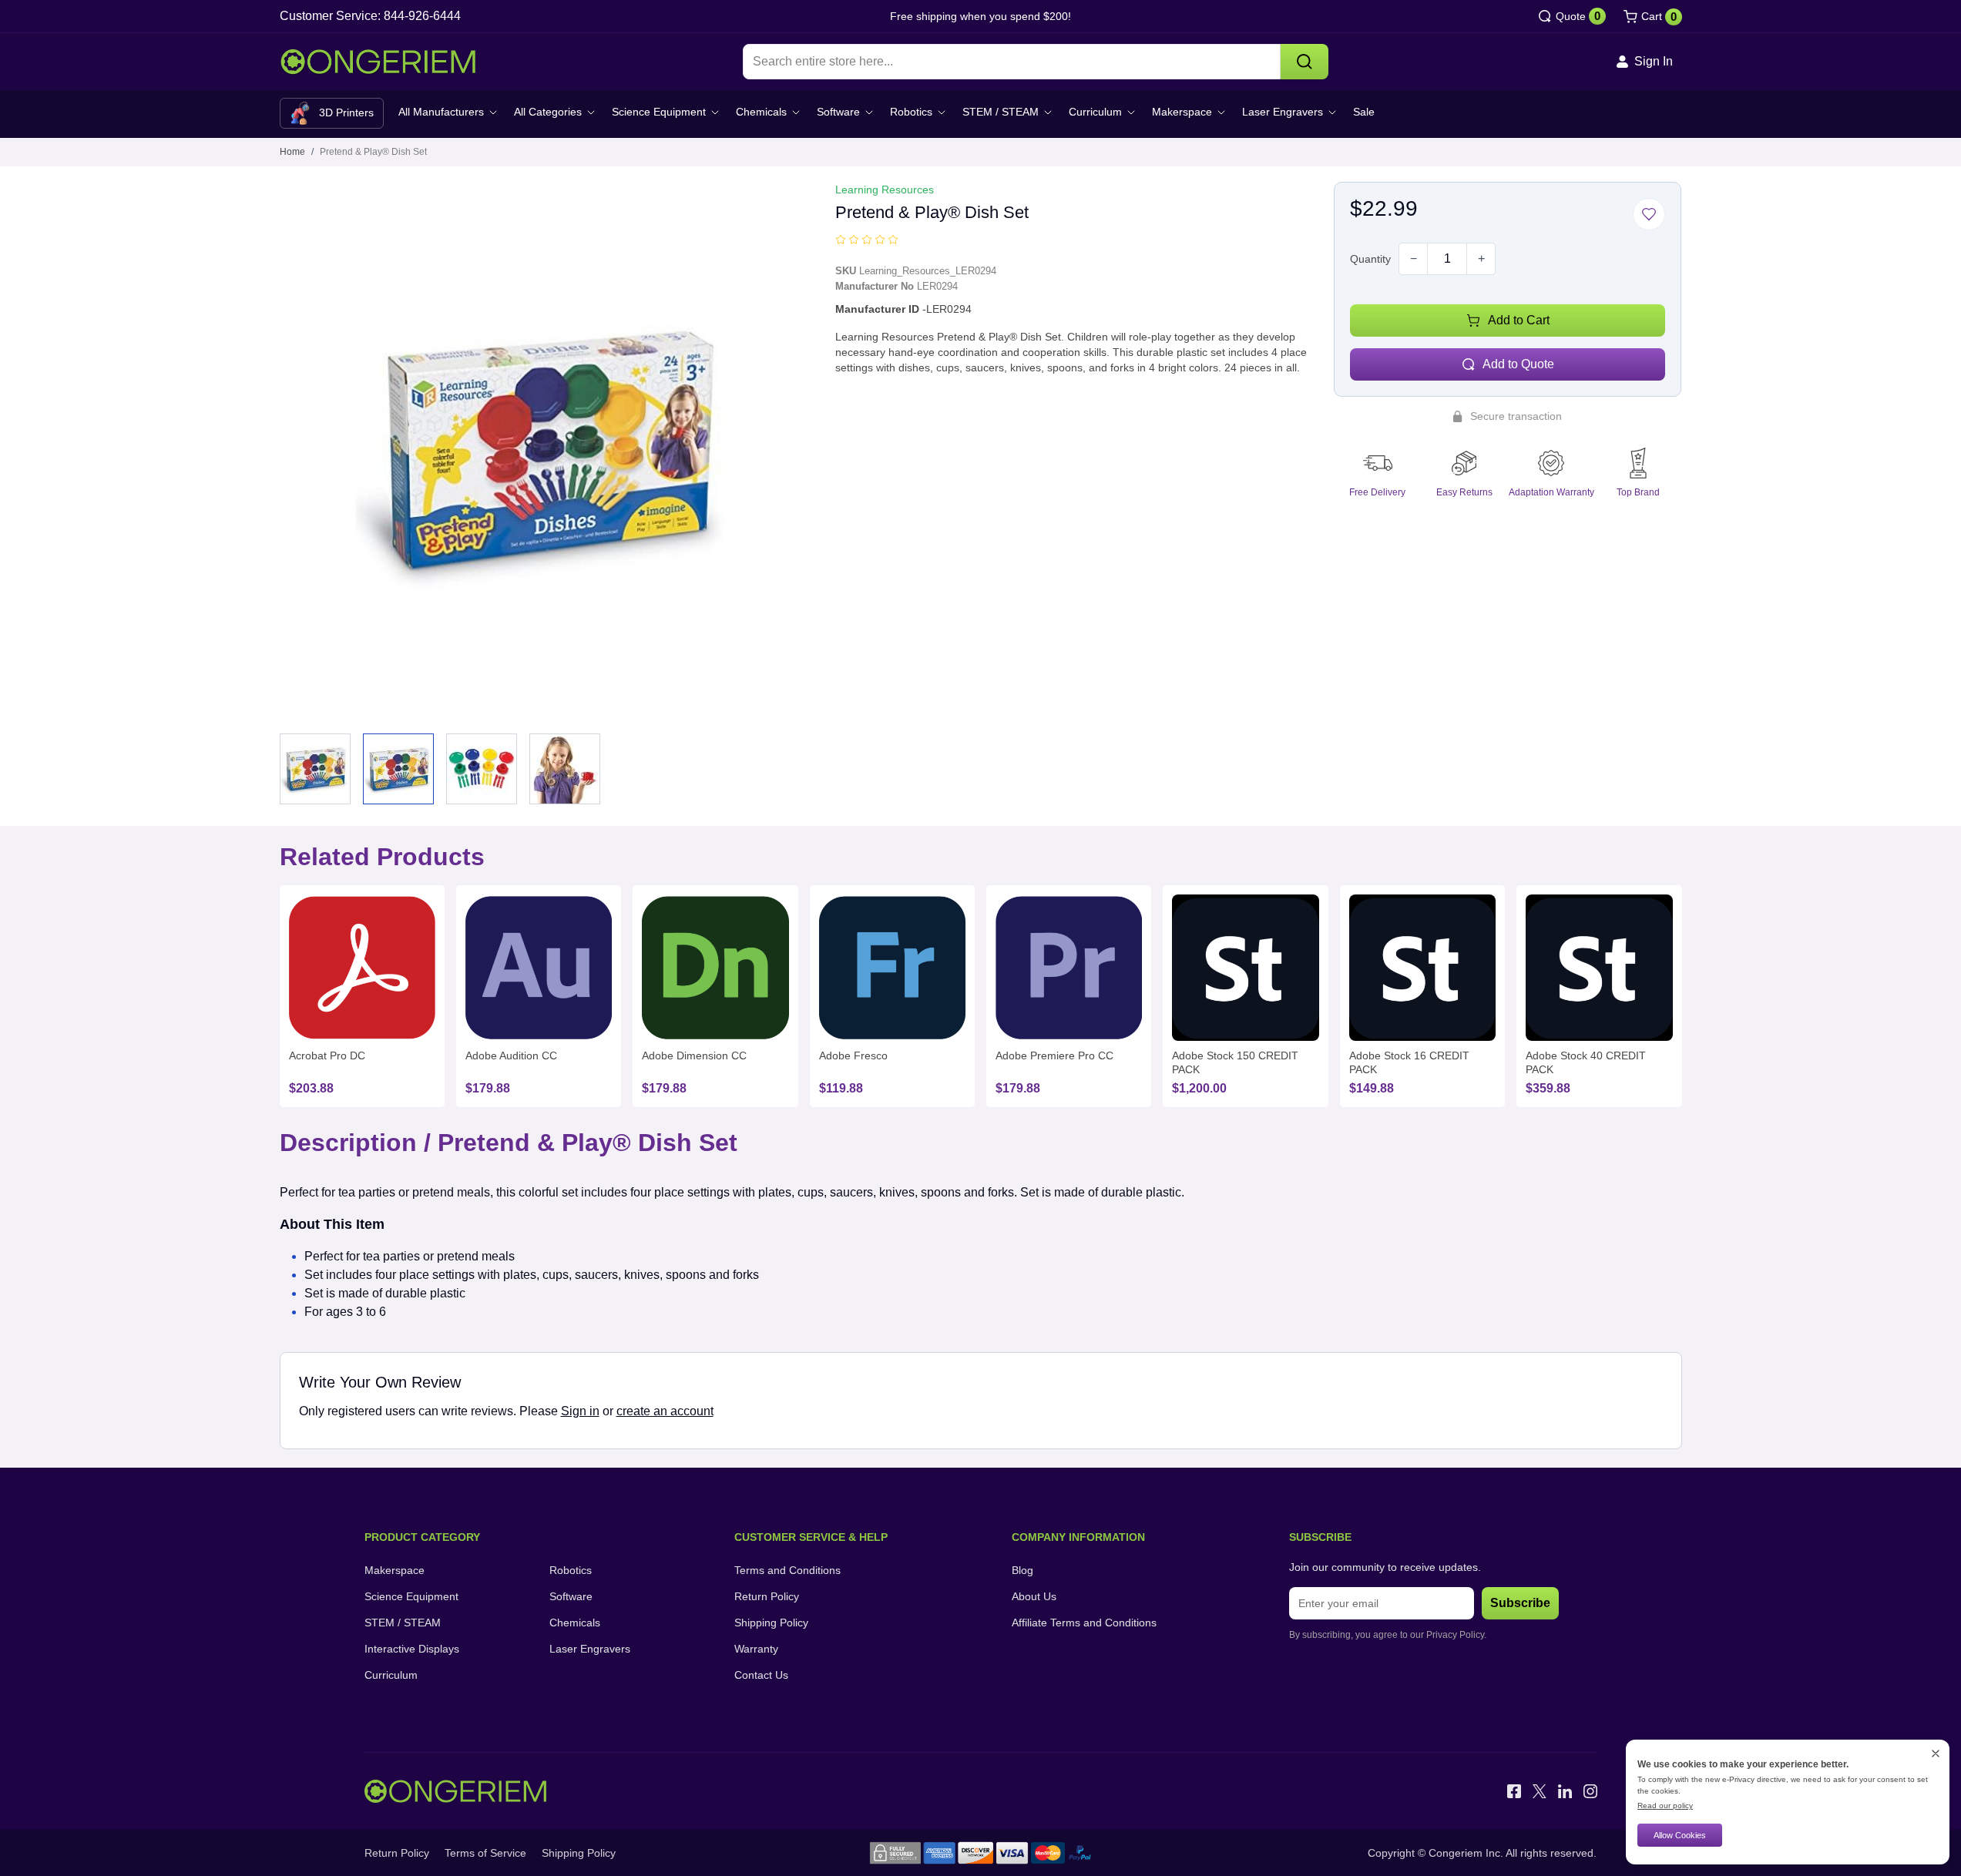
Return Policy (767, 1596)
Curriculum (1095, 112)
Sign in (580, 1411)
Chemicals (761, 112)
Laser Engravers (1283, 112)
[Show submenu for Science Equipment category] (715, 112)
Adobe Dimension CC (694, 1055)
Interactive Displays (412, 1649)
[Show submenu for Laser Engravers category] (1332, 112)
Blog (1022, 1570)
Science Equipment (659, 112)
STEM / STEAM (1001, 112)
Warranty (756, 1649)
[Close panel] (1936, 1754)
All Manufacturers (441, 112)
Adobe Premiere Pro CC (1054, 1055)
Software (838, 112)
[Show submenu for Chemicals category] (796, 112)
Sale (1364, 112)
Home (292, 152)
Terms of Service (485, 1853)
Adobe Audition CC (511, 1055)
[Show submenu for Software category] (869, 112)
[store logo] (378, 62)
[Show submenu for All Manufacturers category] (493, 112)
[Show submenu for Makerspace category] (1221, 112)
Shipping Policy (771, 1623)
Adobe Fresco (853, 1055)
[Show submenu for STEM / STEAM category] (1048, 112)
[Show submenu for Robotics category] (942, 112)
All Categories (548, 112)
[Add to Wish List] (1649, 214)
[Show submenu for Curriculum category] (1131, 112)
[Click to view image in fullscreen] (546, 448)
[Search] (1305, 62)
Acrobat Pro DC (327, 1055)
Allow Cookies (1680, 1835)
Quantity (1370, 259)
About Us (1034, 1596)
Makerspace (1182, 112)
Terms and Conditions (787, 1570)
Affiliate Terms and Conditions (1084, 1623)
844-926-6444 (422, 16)
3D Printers (346, 112)
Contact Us (761, 1675)
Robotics (911, 112)
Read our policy (1665, 1806)
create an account (665, 1411)
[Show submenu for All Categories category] (591, 112)
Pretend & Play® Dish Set (373, 152)
